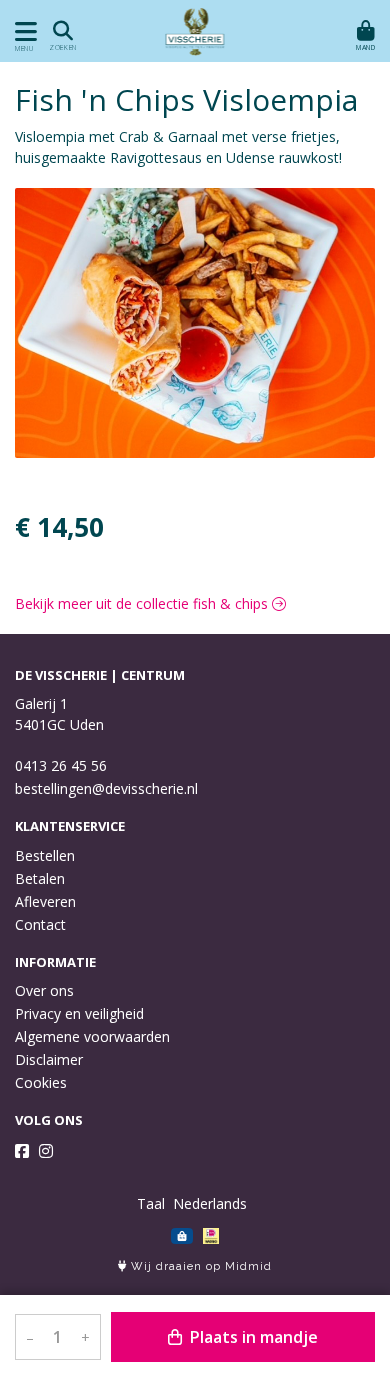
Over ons (44, 990)
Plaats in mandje (252, 1337)
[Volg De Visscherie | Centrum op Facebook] (22, 1151)
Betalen (40, 878)
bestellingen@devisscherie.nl (106, 788)
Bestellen (45, 855)
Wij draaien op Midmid (199, 1266)
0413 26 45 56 (61, 765)
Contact (40, 924)
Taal (151, 1203)
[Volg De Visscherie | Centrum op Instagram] (46, 1151)
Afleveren (45, 901)
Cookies (41, 1082)
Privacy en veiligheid (79, 1013)
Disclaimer (49, 1059)
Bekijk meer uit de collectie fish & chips (143, 603)
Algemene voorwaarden (92, 1036)
